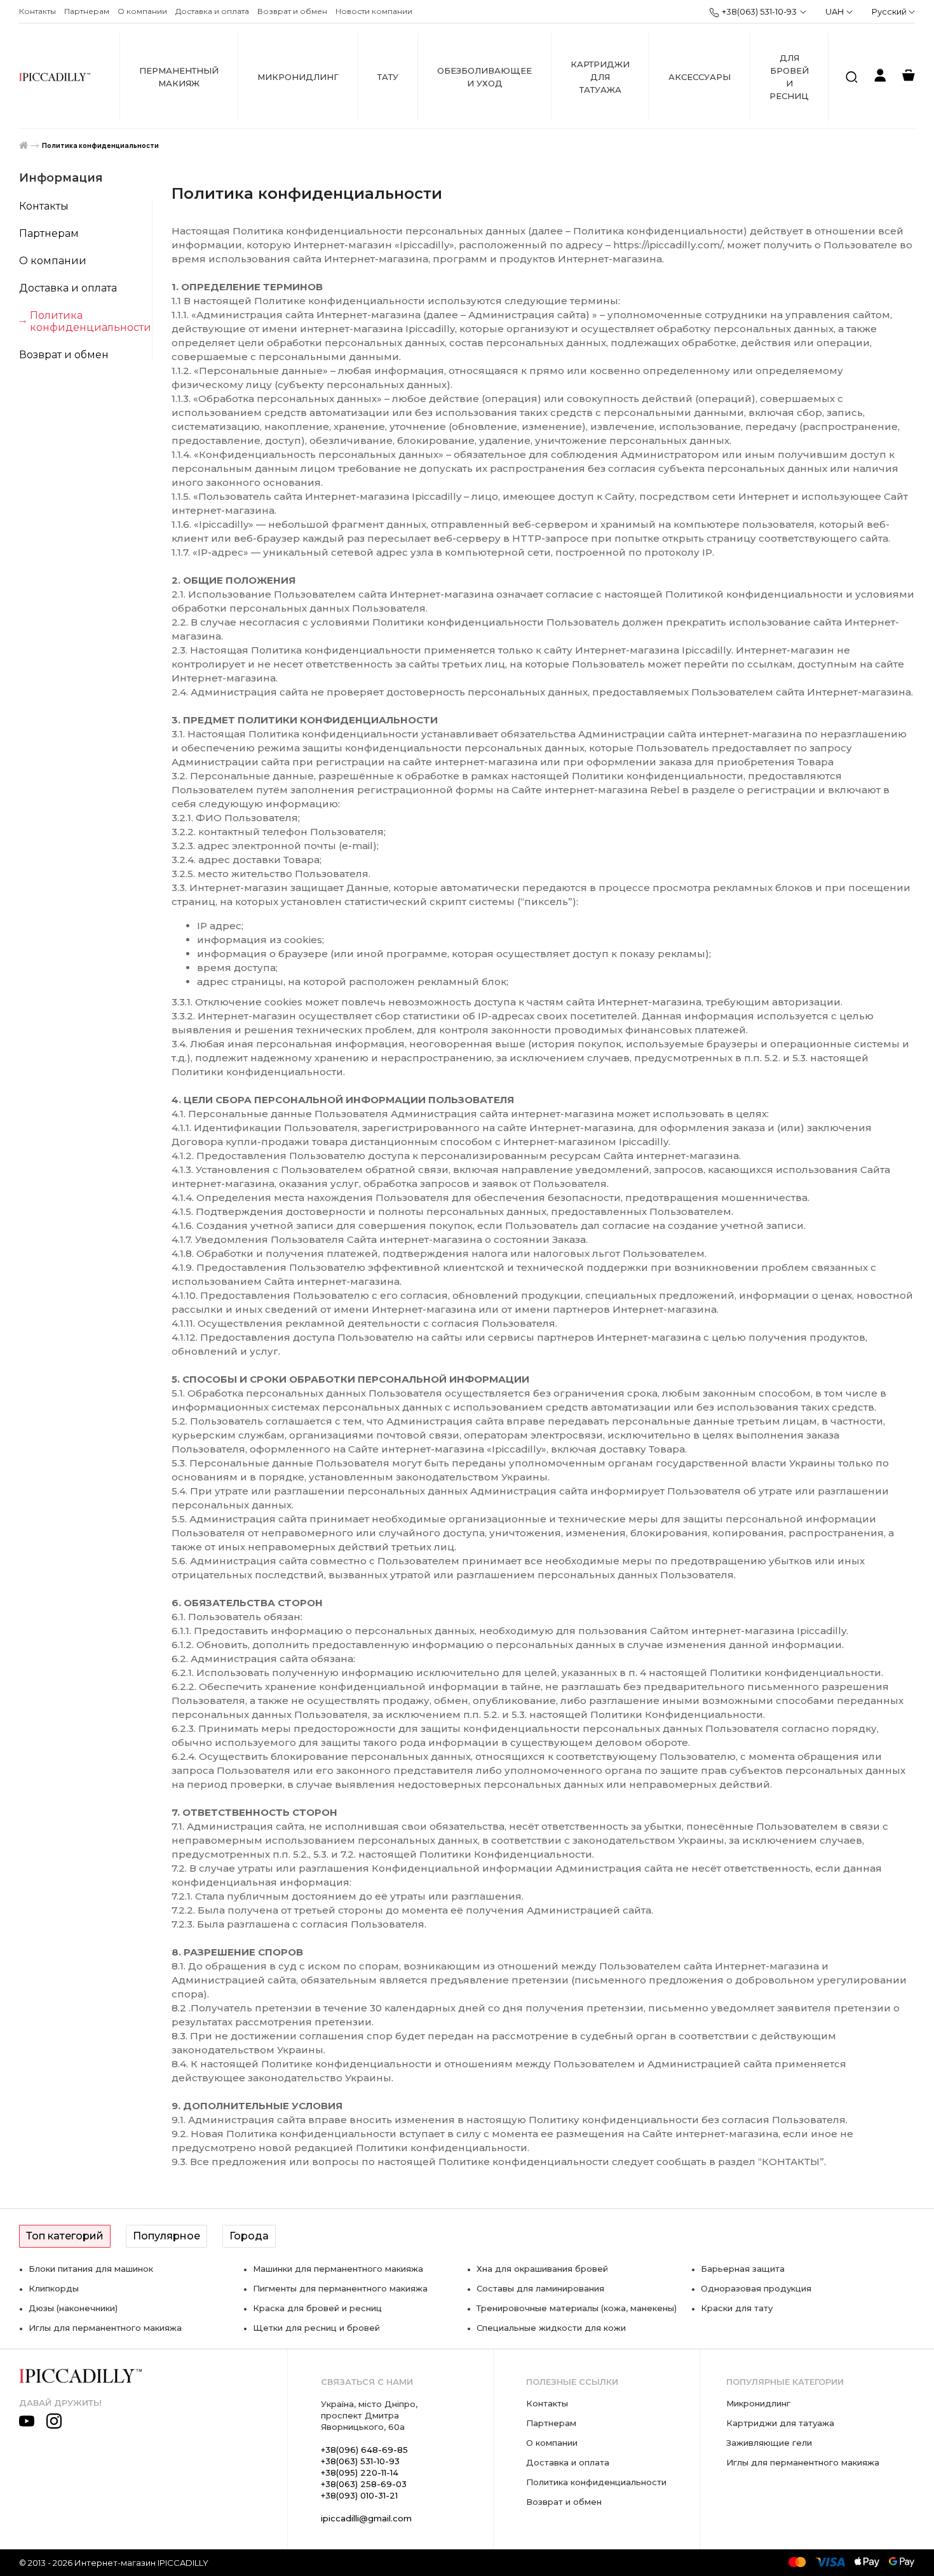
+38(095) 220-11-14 (360, 2472)
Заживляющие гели (769, 2443)
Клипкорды (54, 2288)
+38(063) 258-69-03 (364, 2484)
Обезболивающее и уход (484, 77)
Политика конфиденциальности (100, 146)
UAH (835, 11)
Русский (890, 11)
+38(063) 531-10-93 (759, 11)
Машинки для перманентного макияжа (338, 2269)
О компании (142, 11)
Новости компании (374, 11)
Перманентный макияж (179, 77)
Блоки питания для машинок (91, 2269)
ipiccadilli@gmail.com (366, 2518)
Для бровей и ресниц (789, 77)
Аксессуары (700, 77)
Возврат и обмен (292, 11)
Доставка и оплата (212, 11)
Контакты (37, 11)
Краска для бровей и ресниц (317, 2308)
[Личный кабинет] (880, 77)
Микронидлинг (298, 77)
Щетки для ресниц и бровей (316, 2328)
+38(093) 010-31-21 (359, 2495)
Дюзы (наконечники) (73, 2308)
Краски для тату (737, 2308)
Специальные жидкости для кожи (551, 2328)
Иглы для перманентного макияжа (105, 2328)
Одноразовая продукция (756, 2288)
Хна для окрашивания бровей (542, 2269)
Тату (388, 77)
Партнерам (87, 11)
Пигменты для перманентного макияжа (340, 2288)
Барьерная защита (743, 2269)
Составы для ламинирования (540, 2288)
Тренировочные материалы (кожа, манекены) (577, 2308)
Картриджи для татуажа (600, 77)
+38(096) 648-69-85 (364, 2450)
